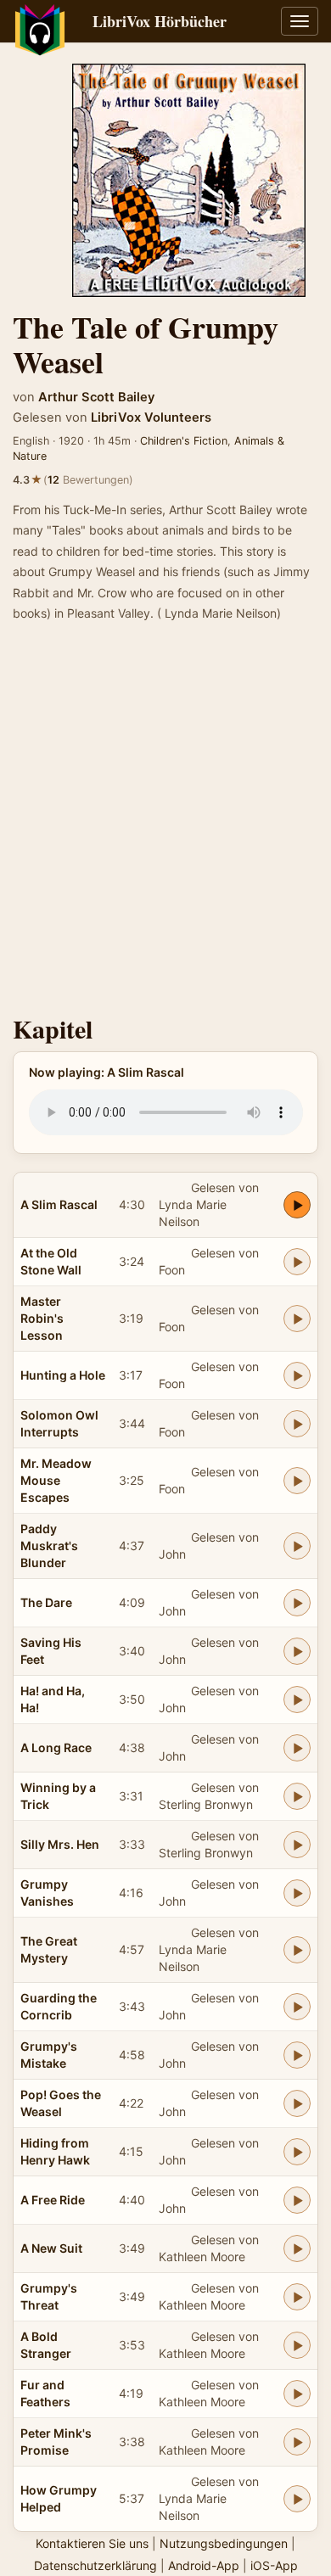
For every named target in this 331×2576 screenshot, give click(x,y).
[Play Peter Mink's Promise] (297, 2442)
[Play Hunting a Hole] (297, 1375)
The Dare (46, 1602)
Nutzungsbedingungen (224, 2543)
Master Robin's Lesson (42, 1318)
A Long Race (56, 1747)
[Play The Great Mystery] (297, 1950)
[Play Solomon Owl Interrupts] (297, 1424)
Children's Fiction (184, 441)
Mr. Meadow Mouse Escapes (56, 1480)
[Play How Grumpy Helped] (297, 2499)
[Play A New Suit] (297, 2248)
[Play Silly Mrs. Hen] (297, 1845)
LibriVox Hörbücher (160, 21)
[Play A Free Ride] (297, 2200)
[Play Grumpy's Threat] (297, 2297)
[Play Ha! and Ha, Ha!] (297, 1700)
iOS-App (274, 2565)
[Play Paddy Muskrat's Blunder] (297, 1546)
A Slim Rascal (59, 1204)
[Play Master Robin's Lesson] (297, 1319)
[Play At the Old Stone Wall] (297, 1262)
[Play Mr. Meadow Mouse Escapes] (297, 1481)
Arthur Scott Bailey (96, 397)
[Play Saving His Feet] (297, 1651)
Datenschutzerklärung (95, 2565)
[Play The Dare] (297, 1603)
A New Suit (51, 2248)
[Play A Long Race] (297, 1748)
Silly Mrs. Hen (60, 1844)
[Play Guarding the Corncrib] (297, 2007)
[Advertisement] (165, 824)
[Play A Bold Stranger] (297, 2345)
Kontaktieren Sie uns (92, 2543)
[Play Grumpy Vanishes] (297, 1893)
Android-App (204, 2565)
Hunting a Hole (63, 1375)
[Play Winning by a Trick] (297, 1796)
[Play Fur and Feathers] (297, 2394)
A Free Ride (53, 2200)
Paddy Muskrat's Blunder (49, 1546)
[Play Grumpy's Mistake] (297, 2055)
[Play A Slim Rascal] (297, 1205)
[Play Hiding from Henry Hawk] (297, 2152)
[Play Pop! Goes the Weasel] (297, 2103)
